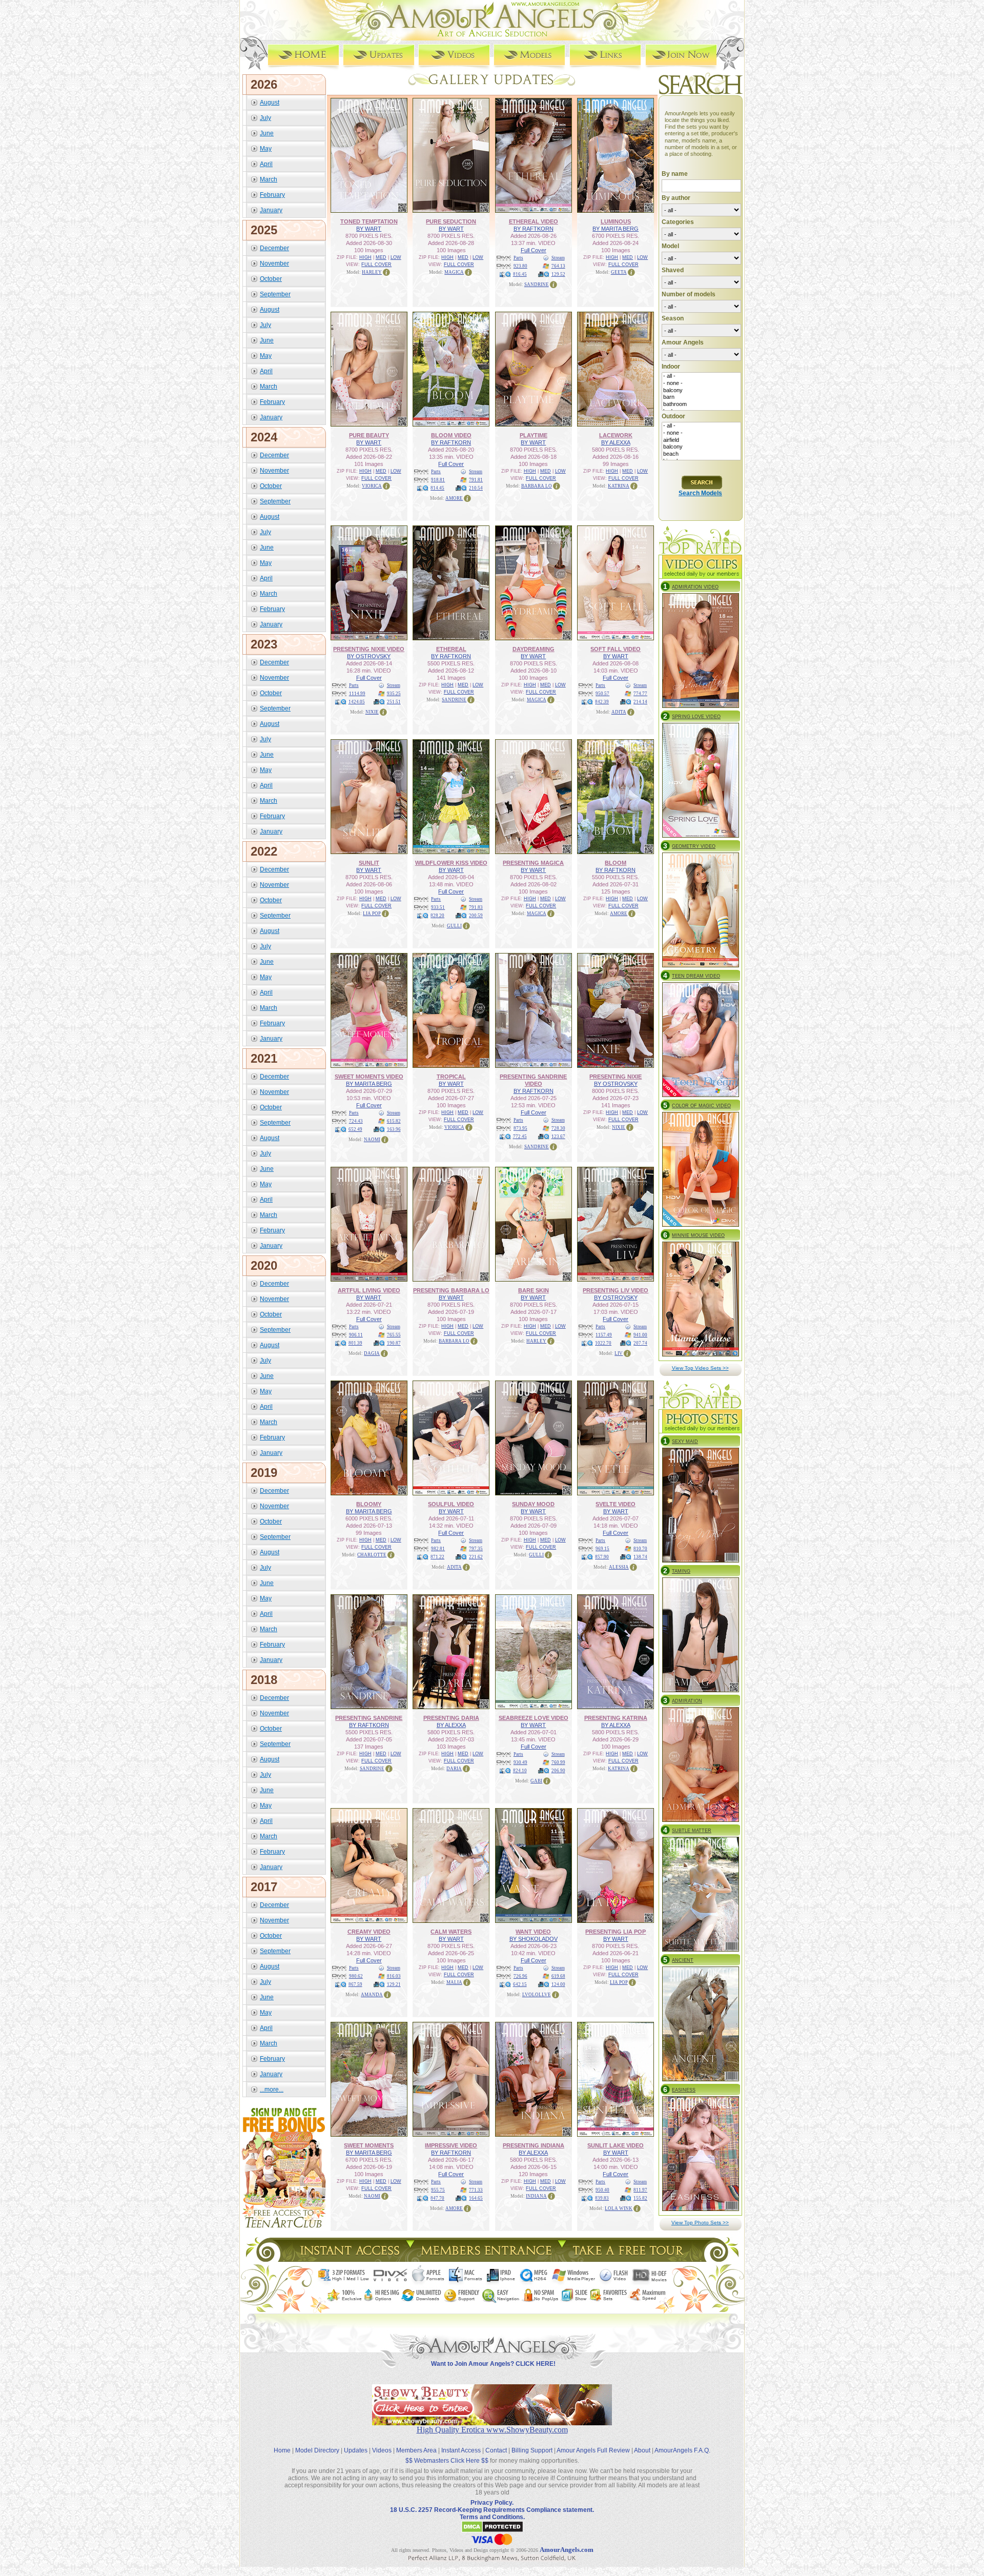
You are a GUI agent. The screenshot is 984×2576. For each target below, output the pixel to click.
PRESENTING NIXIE (616, 1077)
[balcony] (701, 391)
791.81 (476, 480)
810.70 (640, 1549)
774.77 (640, 694)
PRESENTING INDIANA (534, 2145)
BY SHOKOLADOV (534, 1939)
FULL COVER (376, 265)
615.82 (394, 1121)
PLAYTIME (534, 435)
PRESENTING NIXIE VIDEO (369, 649)
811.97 (640, 2190)
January (271, 210)
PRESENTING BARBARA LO (451, 1290)
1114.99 (357, 694)
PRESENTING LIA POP (616, 1932)
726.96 (520, 1976)
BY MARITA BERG (616, 229)
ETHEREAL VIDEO (534, 221)
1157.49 (604, 1335)
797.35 (476, 1549)
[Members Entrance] (486, 2259)
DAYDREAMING (534, 649)
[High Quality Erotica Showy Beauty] (492, 2422)
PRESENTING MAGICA (533, 863)
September (275, 294)
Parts (518, 258)
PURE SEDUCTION (451, 221)
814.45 (437, 488)
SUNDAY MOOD (533, 1504)
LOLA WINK (619, 2208)
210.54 (476, 488)
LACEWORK (616, 435)
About (642, 2450)
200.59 (476, 916)
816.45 (520, 274)
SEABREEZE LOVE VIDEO (534, 1718)
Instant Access (461, 2450)
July (265, 118)
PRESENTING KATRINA (616, 1718)
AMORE (454, 498)
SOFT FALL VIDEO (616, 649)
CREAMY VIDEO (369, 1932)
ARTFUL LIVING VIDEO (369, 1290)
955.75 (438, 2190)
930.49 (520, 1762)
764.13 (558, 266)
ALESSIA (619, 1567)
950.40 (602, 2190)
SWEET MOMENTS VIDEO (369, 1077)
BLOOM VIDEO (451, 435)
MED (381, 257)
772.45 (520, 1137)
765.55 (394, 1335)
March (269, 179)
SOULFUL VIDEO (451, 1504)
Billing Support (532, 2450)
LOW (396, 257)
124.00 (558, 1984)
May (266, 149)
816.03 (394, 1976)
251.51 (394, 702)
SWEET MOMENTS (369, 2145)
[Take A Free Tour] (631, 2259)
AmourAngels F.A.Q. (682, 2450)
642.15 (520, 1984)
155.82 (640, 2198)
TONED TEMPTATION (369, 221)
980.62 (356, 1976)
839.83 (602, 2198)
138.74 (640, 1557)
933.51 (438, 907)
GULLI (454, 926)
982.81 (438, 1549)
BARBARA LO (537, 486)
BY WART (369, 229)
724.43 (356, 1121)
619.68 (558, 1976)
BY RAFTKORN (534, 229)
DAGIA (372, 1353)
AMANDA (372, 1995)
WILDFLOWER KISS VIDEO (451, 863)
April (266, 164)
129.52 (558, 274)
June (267, 133)
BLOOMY (369, 1504)
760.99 (558, 1762)
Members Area (416, 2450)
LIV (619, 1353)
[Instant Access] (349, 2259)
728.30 (558, 1128)
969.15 (602, 1549)
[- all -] (701, 376)
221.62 (476, 1557)
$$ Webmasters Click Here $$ (447, 2461)
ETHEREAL (451, 649)
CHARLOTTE (372, 1555)
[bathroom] (701, 404)
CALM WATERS (451, 1932)
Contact (496, 2450)
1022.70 (603, 1343)
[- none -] (701, 383)
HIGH (365, 257)
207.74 (640, 1343)
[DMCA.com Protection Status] (492, 2531)
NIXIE (372, 712)
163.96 (394, 1129)
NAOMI (372, 1140)
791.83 (476, 907)
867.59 (355, 1984)
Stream (558, 258)
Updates (356, 2450)
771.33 (476, 2190)
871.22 (437, 1557)
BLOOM (616, 863)
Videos (382, 2450)
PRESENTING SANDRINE (369, 1718)
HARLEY (372, 272)
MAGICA (454, 272)
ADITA (619, 712)
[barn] (701, 397)
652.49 (355, 1129)
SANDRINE (537, 285)
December (274, 248)
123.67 (558, 1137)
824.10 (520, 1771)
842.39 (602, 702)
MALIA (454, 1982)
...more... (272, 2090)
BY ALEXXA (616, 442)
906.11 (356, 1335)
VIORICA (372, 486)
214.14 (640, 702)
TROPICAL (451, 1077)
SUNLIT (369, 863)
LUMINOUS (616, 221)
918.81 (438, 480)
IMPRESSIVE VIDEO (451, 2145)
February (272, 195)
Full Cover (534, 250)
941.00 (640, 1335)
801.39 (355, 1343)
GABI (536, 1781)
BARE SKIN (534, 1290)
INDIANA (536, 2196)
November (274, 263)
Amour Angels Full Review (593, 2450)
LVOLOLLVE (537, 1995)
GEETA (619, 272)
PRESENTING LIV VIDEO (616, 1290)
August (270, 103)
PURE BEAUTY (369, 435)
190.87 (394, 1343)
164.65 (476, 2198)
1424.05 (357, 702)
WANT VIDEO (533, 1932)
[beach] (701, 454)
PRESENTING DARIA (451, 1718)
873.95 (520, 1128)
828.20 (437, 916)
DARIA (454, 1769)
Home (282, 2450)
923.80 (520, 266)
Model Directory (317, 2450)
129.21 (394, 1984)
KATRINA (619, 486)
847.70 (437, 2198)
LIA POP (372, 914)
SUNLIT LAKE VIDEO (616, 2145)
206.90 (558, 1771)
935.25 (394, 694)
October (271, 279)
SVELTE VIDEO (616, 1504)
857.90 (602, 1557)
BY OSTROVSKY (369, 656)
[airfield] (701, 440)
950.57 (602, 694)
